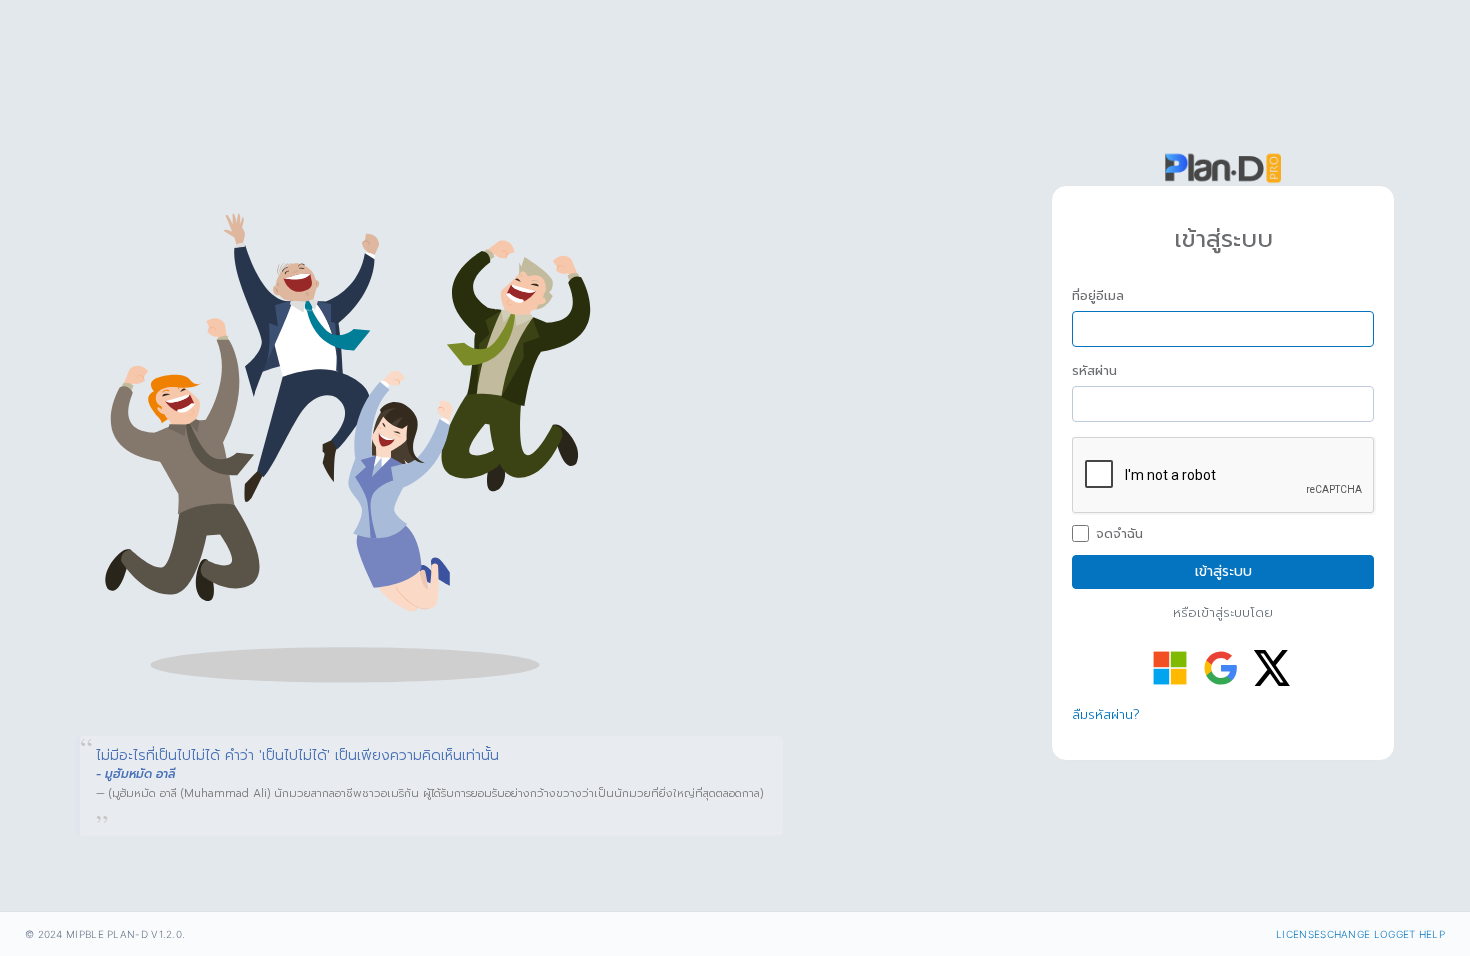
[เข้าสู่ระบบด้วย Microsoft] (1170, 668)
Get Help (1420, 934)
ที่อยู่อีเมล (1098, 296)
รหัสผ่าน (1094, 371)
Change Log (1361, 934)
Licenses (1301, 934)
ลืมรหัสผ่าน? (1106, 714)
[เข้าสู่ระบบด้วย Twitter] (1272, 668)
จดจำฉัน (1119, 534)
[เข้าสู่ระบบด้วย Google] (1221, 668)
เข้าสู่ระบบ (1223, 571)
